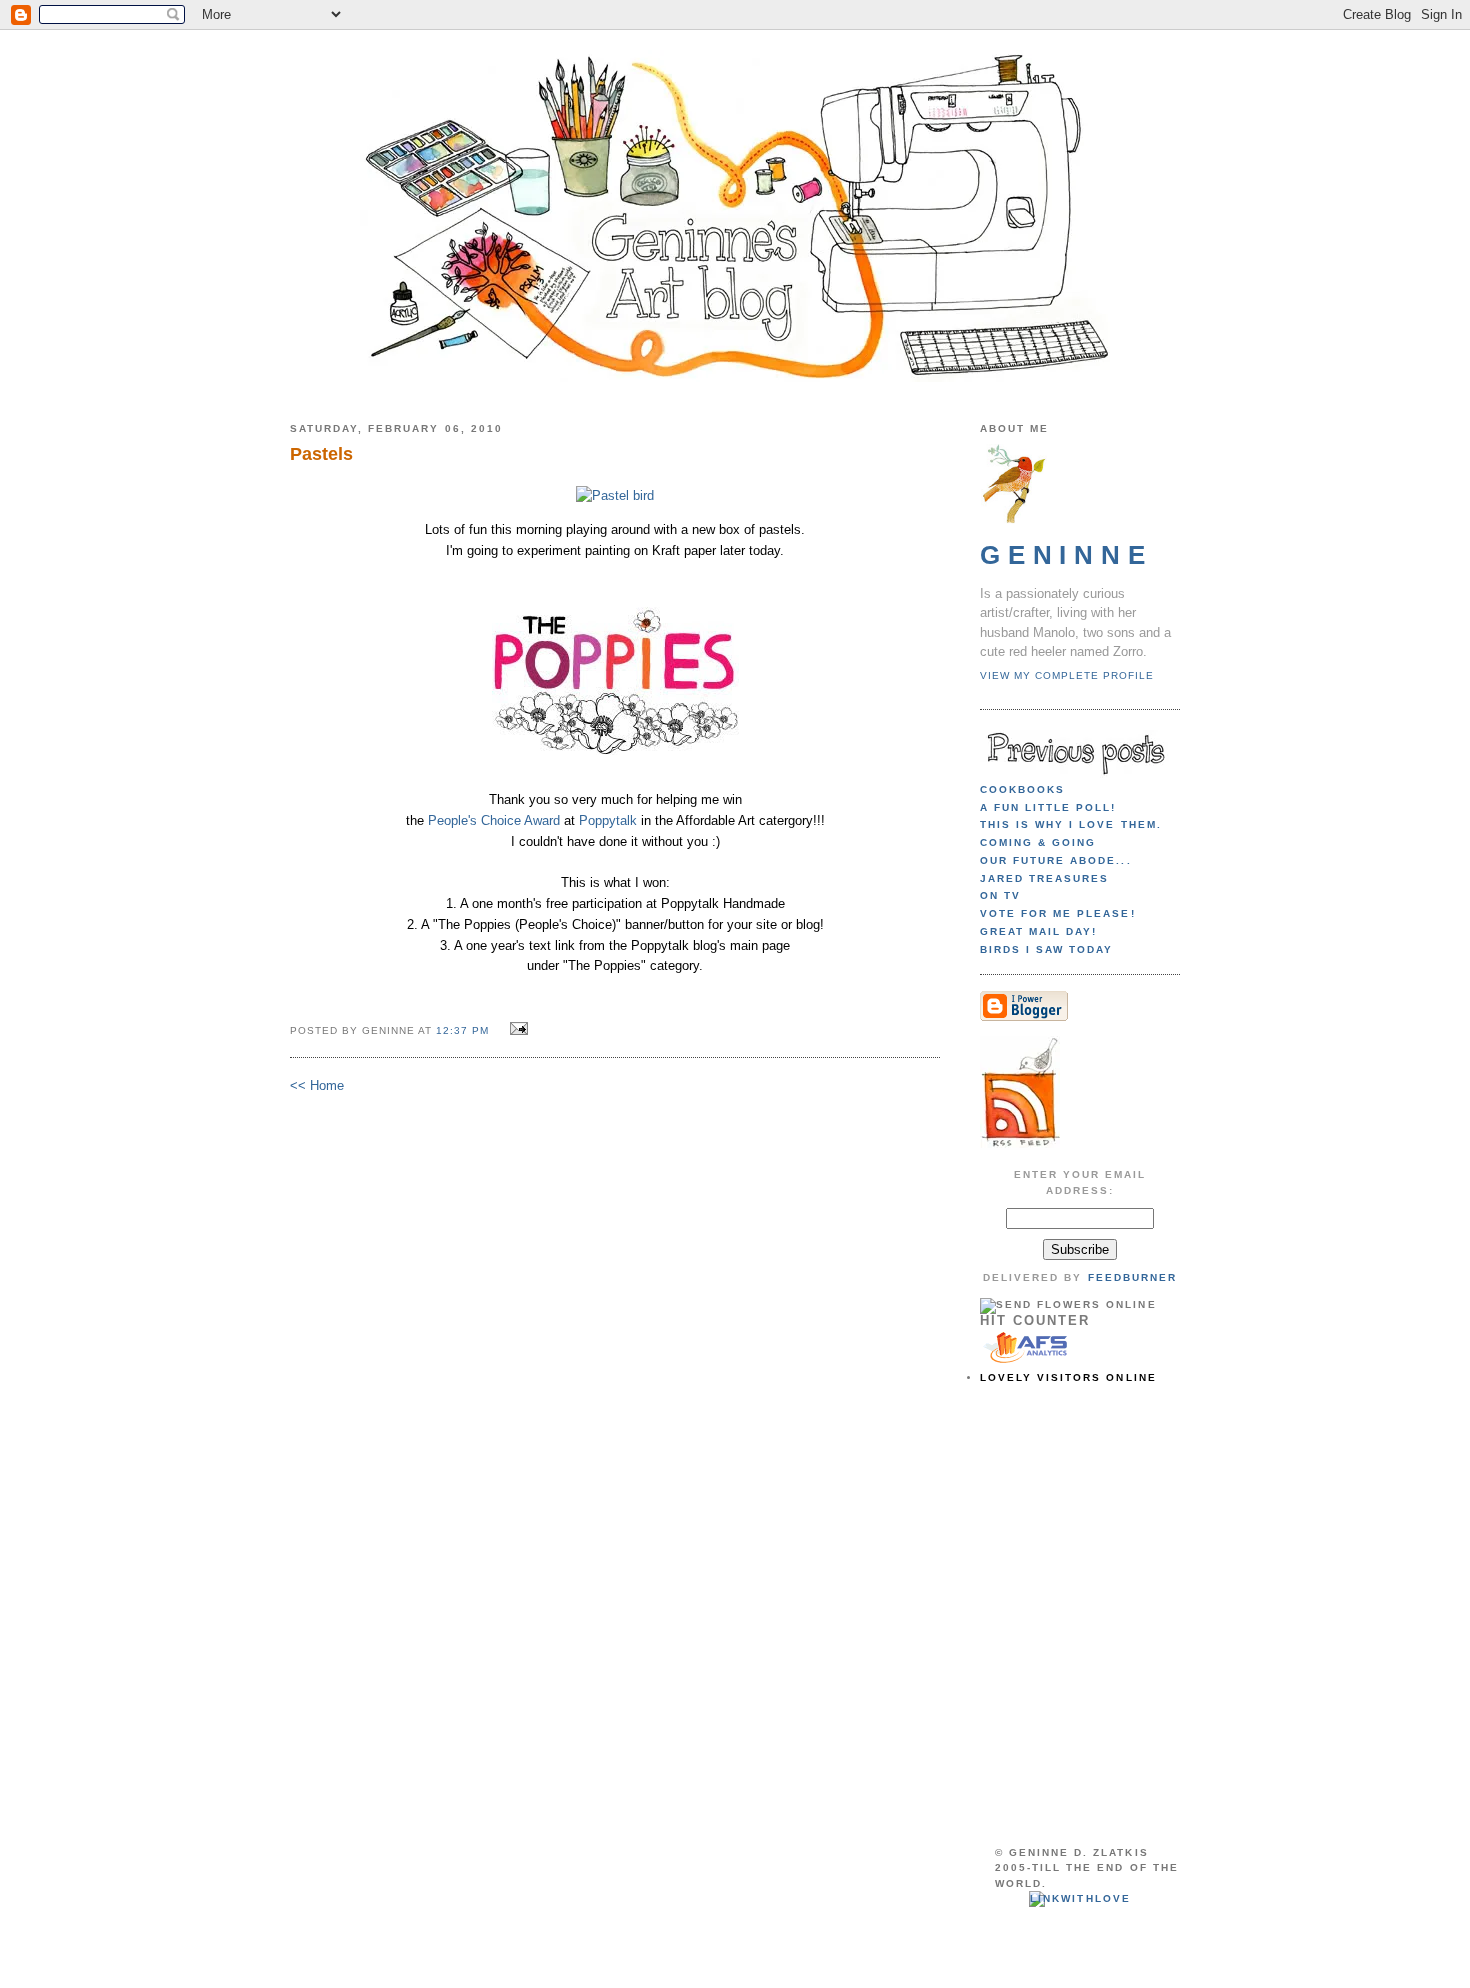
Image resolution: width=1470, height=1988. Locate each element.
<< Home (317, 1085)
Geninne (1066, 555)
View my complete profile (1067, 675)
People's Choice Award (494, 820)
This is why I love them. (1071, 824)
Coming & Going (1038, 842)
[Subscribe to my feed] (1020, 1146)
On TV (1000, 895)
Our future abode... (1056, 860)
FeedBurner (1132, 1277)
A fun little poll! (1048, 807)
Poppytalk (608, 820)
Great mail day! (1038, 931)
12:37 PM (462, 1030)
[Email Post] (516, 1029)
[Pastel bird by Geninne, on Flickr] (615, 495)
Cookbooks (1022, 789)
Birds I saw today (1046, 949)
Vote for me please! (1058, 913)
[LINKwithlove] (1079, 1898)
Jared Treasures (1044, 878)
